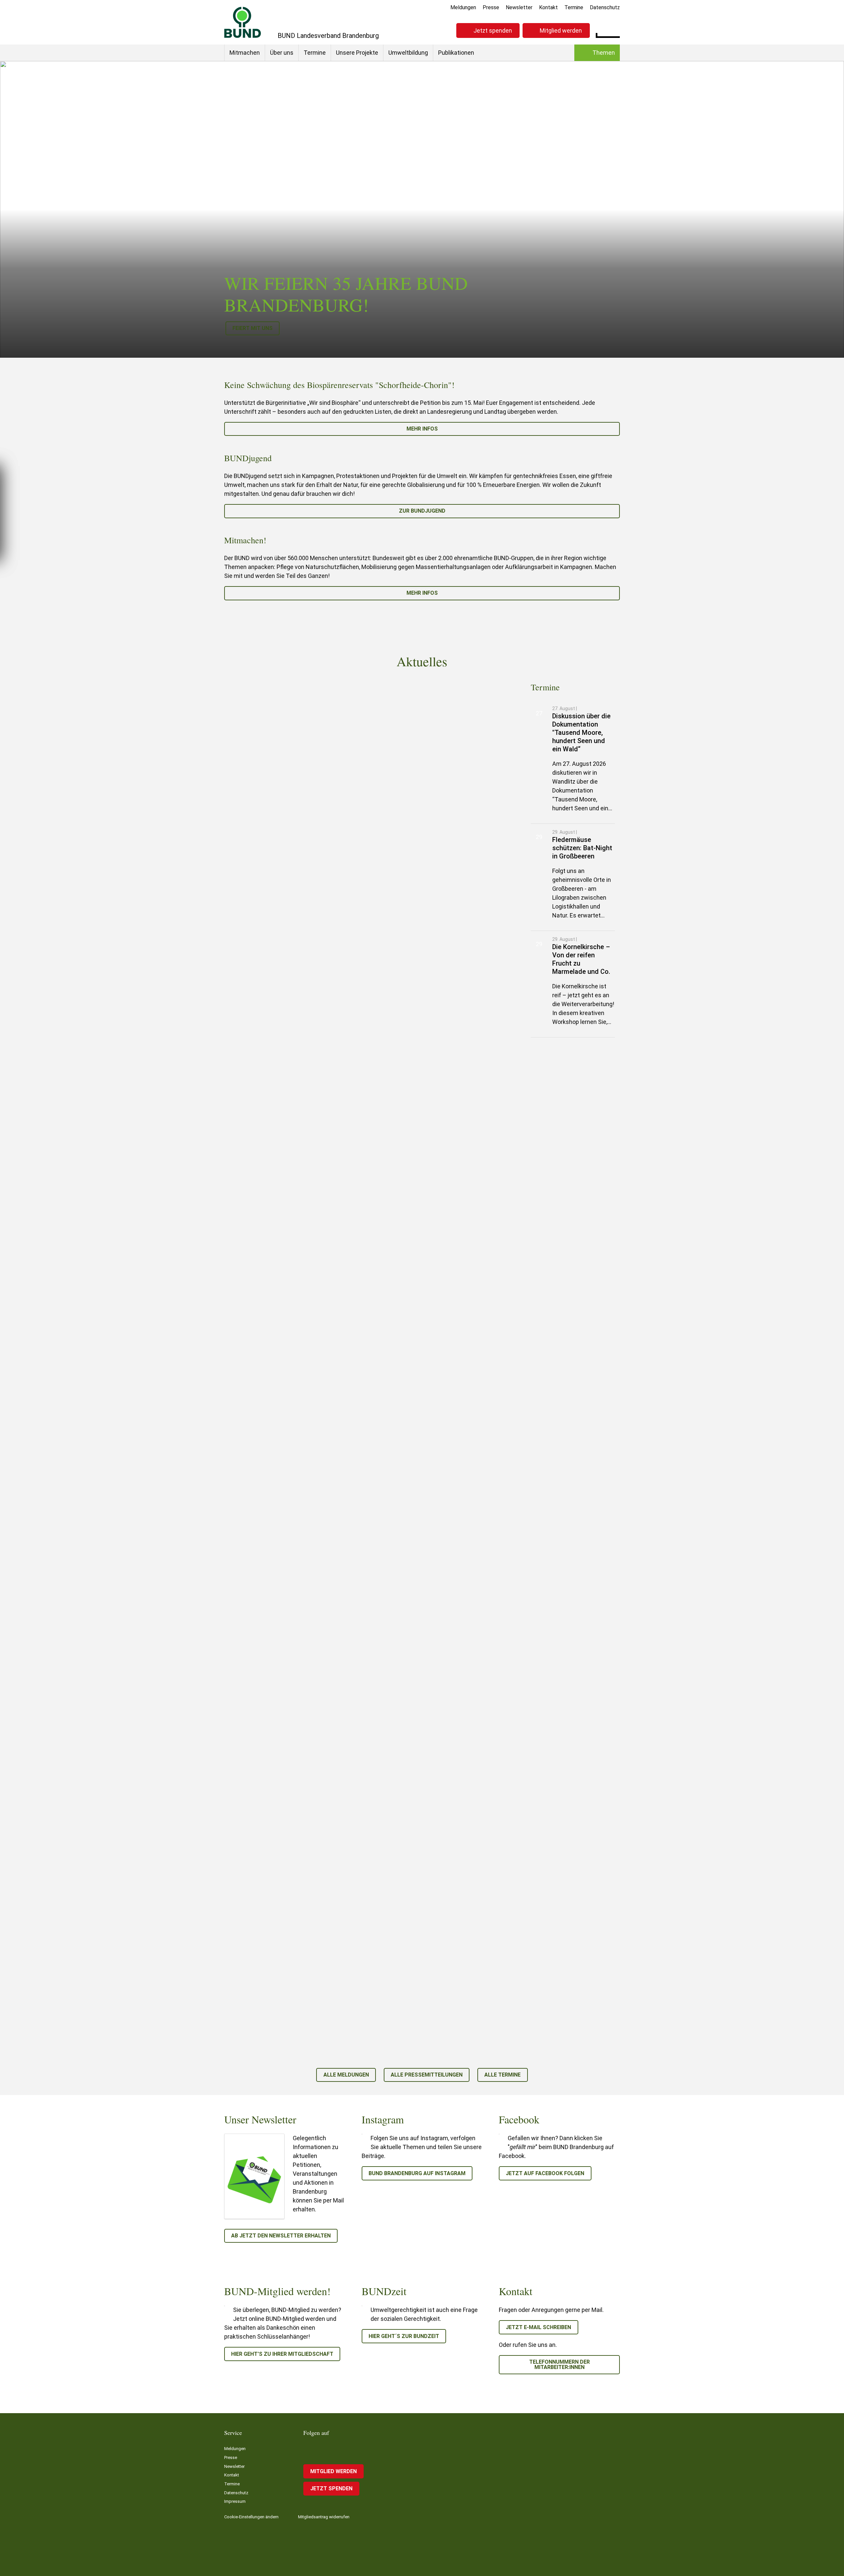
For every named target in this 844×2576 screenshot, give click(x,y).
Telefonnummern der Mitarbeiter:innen (559, 2365)
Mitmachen (245, 53)
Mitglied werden (561, 30)
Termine (574, 7)
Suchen (615, 30)
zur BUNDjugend (422, 511)
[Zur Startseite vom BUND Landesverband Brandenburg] (243, 22)
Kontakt (548, 7)
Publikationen (456, 53)
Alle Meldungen (346, 2075)
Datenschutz (605, 7)
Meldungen (463, 7)
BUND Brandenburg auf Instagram (417, 2173)
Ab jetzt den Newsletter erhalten (281, 2236)
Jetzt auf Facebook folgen (545, 2173)
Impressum (235, 2501)
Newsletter (519, 7)
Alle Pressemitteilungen (427, 2075)
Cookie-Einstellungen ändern (251, 2517)
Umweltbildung (408, 53)
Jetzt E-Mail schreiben (538, 2327)
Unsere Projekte (357, 53)
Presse (491, 7)
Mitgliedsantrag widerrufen (324, 2517)
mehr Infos (422, 429)
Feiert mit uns (253, 328)
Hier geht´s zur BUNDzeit (404, 2336)
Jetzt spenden (493, 30)
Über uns (282, 53)
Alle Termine (502, 2075)
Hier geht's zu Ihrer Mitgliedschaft (282, 2354)
